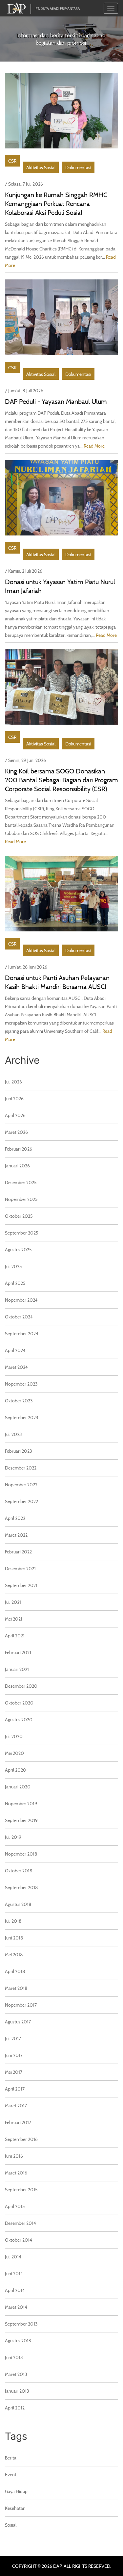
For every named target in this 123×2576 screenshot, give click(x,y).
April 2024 (15, 1350)
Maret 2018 (16, 1988)
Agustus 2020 (19, 1719)
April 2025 (15, 1283)
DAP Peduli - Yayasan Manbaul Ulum (56, 401)
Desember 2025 (21, 1182)
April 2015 (15, 2206)
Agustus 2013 (18, 2341)
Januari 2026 (17, 1166)
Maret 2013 (16, 2374)
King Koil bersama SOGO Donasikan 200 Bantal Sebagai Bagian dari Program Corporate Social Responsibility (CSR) (61, 780)
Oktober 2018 (19, 1871)
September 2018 (21, 1887)
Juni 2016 (14, 2156)
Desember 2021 (20, 1568)
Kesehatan (15, 2508)
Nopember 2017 (21, 2005)
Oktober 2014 (19, 2240)
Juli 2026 (13, 1082)
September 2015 (21, 2189)
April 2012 (15, 2408)
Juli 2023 (13, 1434)
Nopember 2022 (21, 1484)
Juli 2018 (13, 1921)
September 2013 (21, 2324)
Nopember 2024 (21, 1300)
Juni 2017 (14, 2055)
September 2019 (21, 1820)
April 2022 (15, 1518)
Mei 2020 (14, 1753)
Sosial (11, 2525)
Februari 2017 (18, 2122)
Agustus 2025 (18, 1249)
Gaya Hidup (16, 2491)
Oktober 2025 (19, 1216)
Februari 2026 (19, 1149)
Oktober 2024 (19, 1317)
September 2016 (21, 2139)
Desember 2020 (21, 1686)
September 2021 (21, 1585)
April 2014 (15, 2290)
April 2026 (15, 1115)
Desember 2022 (21, 1468)
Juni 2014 (14, 2273)
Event (11, 2474)
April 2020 (16, 1770)
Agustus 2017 (18, 2022)
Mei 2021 (14, 1619)
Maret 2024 (16, 1367)
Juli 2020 (14, 1736)
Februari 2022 (18, 1552)
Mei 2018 (14, 1954)
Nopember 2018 (21, 1854)
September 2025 (22, 1233)
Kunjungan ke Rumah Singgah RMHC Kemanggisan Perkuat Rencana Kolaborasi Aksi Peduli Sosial (56, 204)
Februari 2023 (19, 1451)
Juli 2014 (13, 2257)
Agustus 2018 (18, 1904)
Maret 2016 (16, 2173)
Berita (11, 2458)
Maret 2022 (16, 1535)
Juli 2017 (13, 2038)
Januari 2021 (17, 1669)
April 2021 (15, 1636)
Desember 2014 (20, 2223)
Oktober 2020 (19, 1703)
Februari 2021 (18, 1652)
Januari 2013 (17, 2391)
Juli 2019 (13, 1837)
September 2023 (22, 1417)
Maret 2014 (16, 2307)
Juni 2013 (14, 2357)
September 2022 (21, 1501)
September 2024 (22, 1333)
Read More (94, 446)
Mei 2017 (14, 2072)
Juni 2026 (14, 1098)
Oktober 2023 (19, 1401)
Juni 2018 (14, 1938)
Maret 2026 (16, 1132)
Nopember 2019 (21, 1803)
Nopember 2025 (21, 1199)
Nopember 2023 (21, 1384)
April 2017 (15, 2089)
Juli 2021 (13, 1602)
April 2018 (15, 1971)
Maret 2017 (16, 2106)
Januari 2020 (18, 1787)
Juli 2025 (13, 1266)
